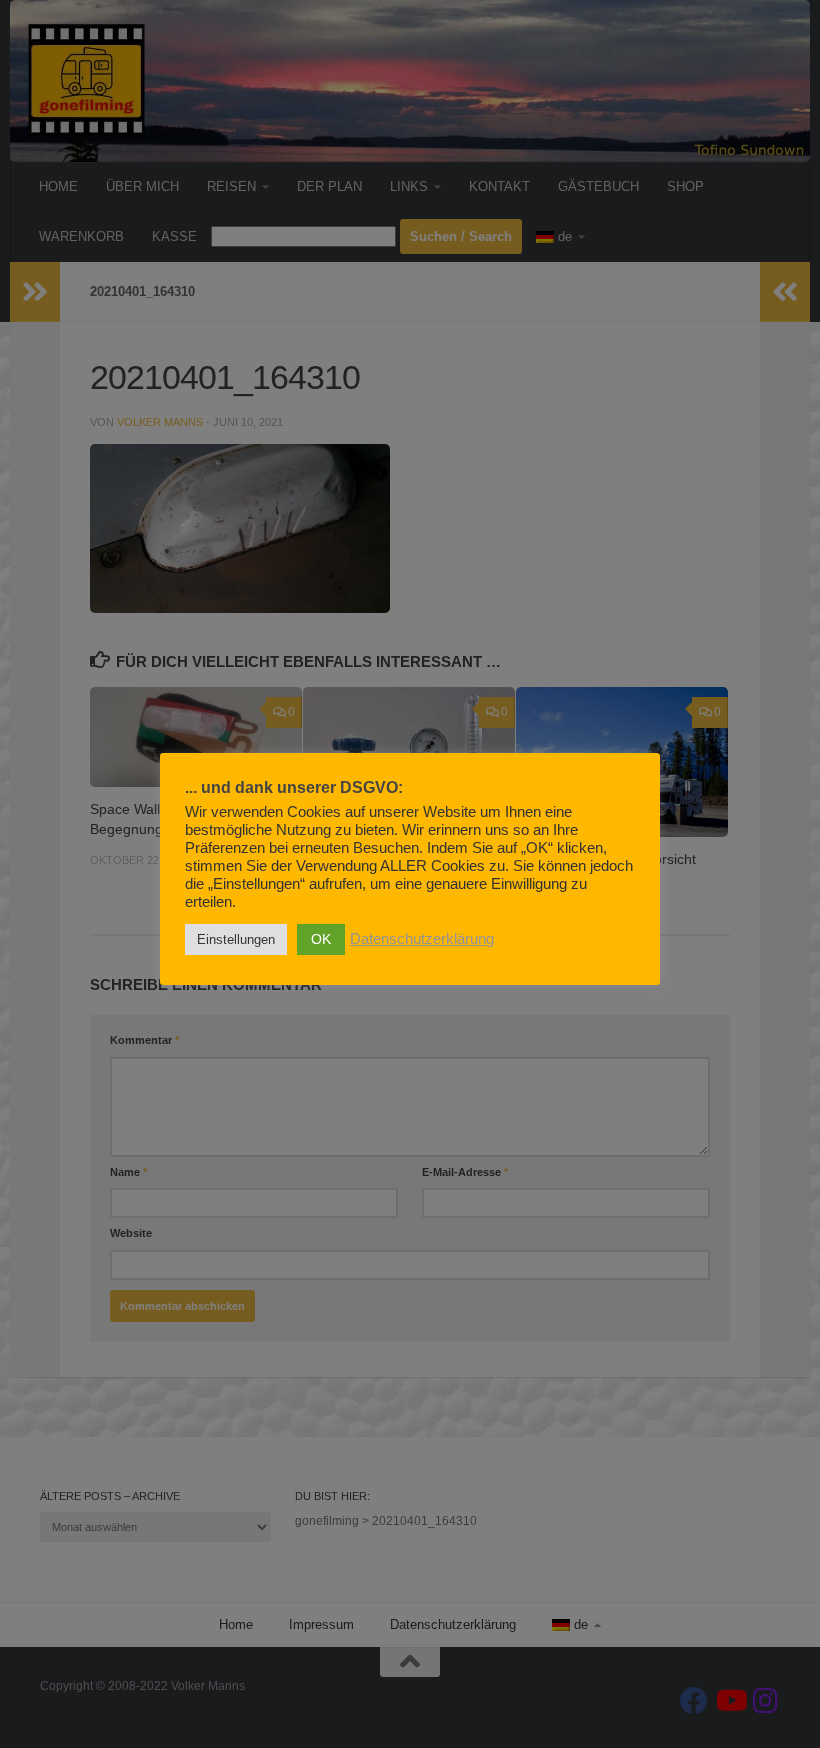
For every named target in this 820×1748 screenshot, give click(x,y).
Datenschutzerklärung (422, 939)
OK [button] (321, 939)
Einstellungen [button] (236, 939)
